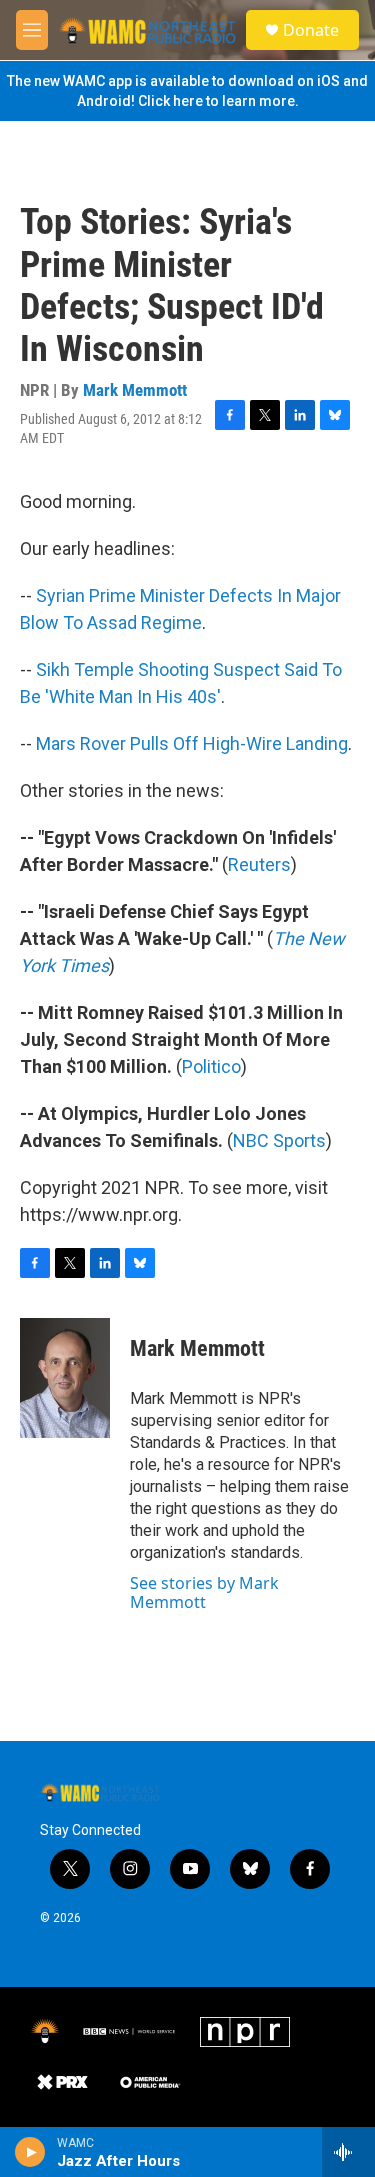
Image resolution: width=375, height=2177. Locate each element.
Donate (311, 30)
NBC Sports (279, 1140)
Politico (211, 1066)
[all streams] (348, 2152)
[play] (30, 2152)
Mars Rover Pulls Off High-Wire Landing (192, 743)
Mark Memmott (135, 390)
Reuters (259, 864)
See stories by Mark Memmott (204, 1592)
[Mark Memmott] (65, 1378)
